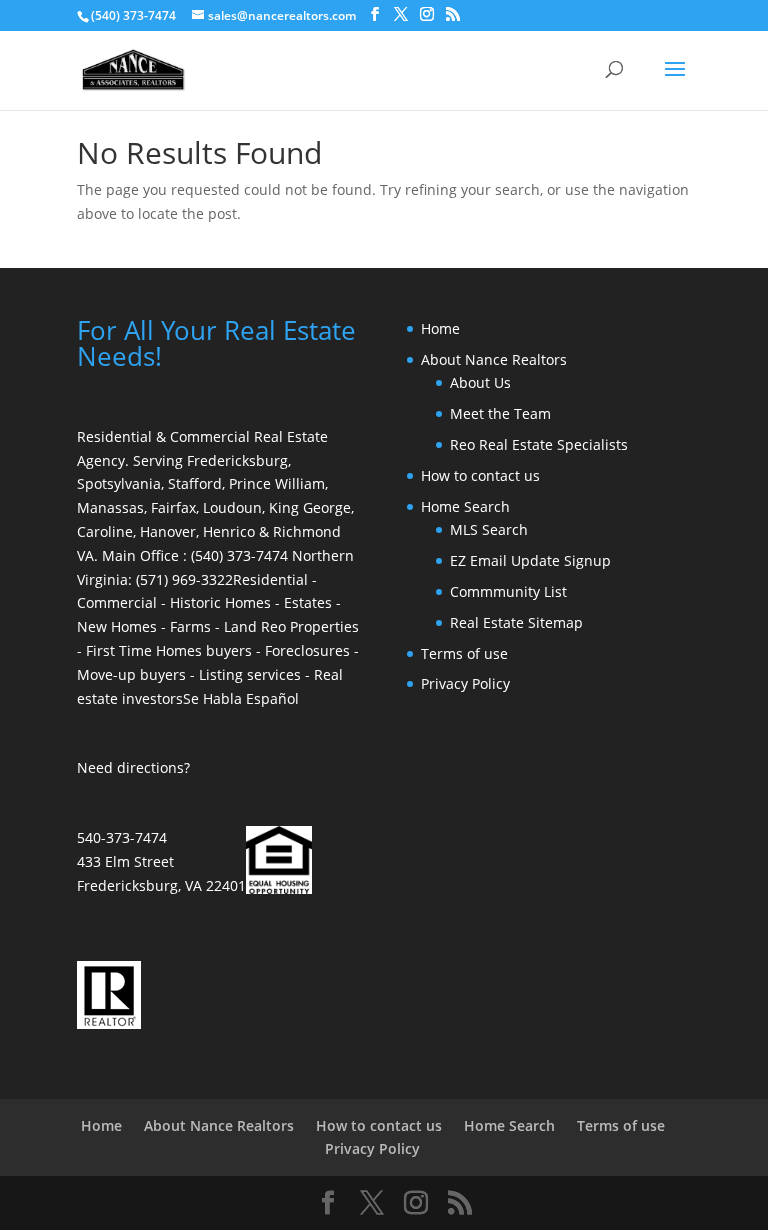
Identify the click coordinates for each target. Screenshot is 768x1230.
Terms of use (464, 653)
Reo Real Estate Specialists (539, 444)
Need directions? (133, 767)
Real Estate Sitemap (516, 622)
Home (440, 328)
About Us (480, 382)
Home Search (465, 506)
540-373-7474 (122, 837)
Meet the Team (500, 413)
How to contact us (480, 475)
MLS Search (489, 529)
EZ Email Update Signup (530, 560)
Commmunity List (508, 591)
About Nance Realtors (494, 359)
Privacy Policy (465, 683)
